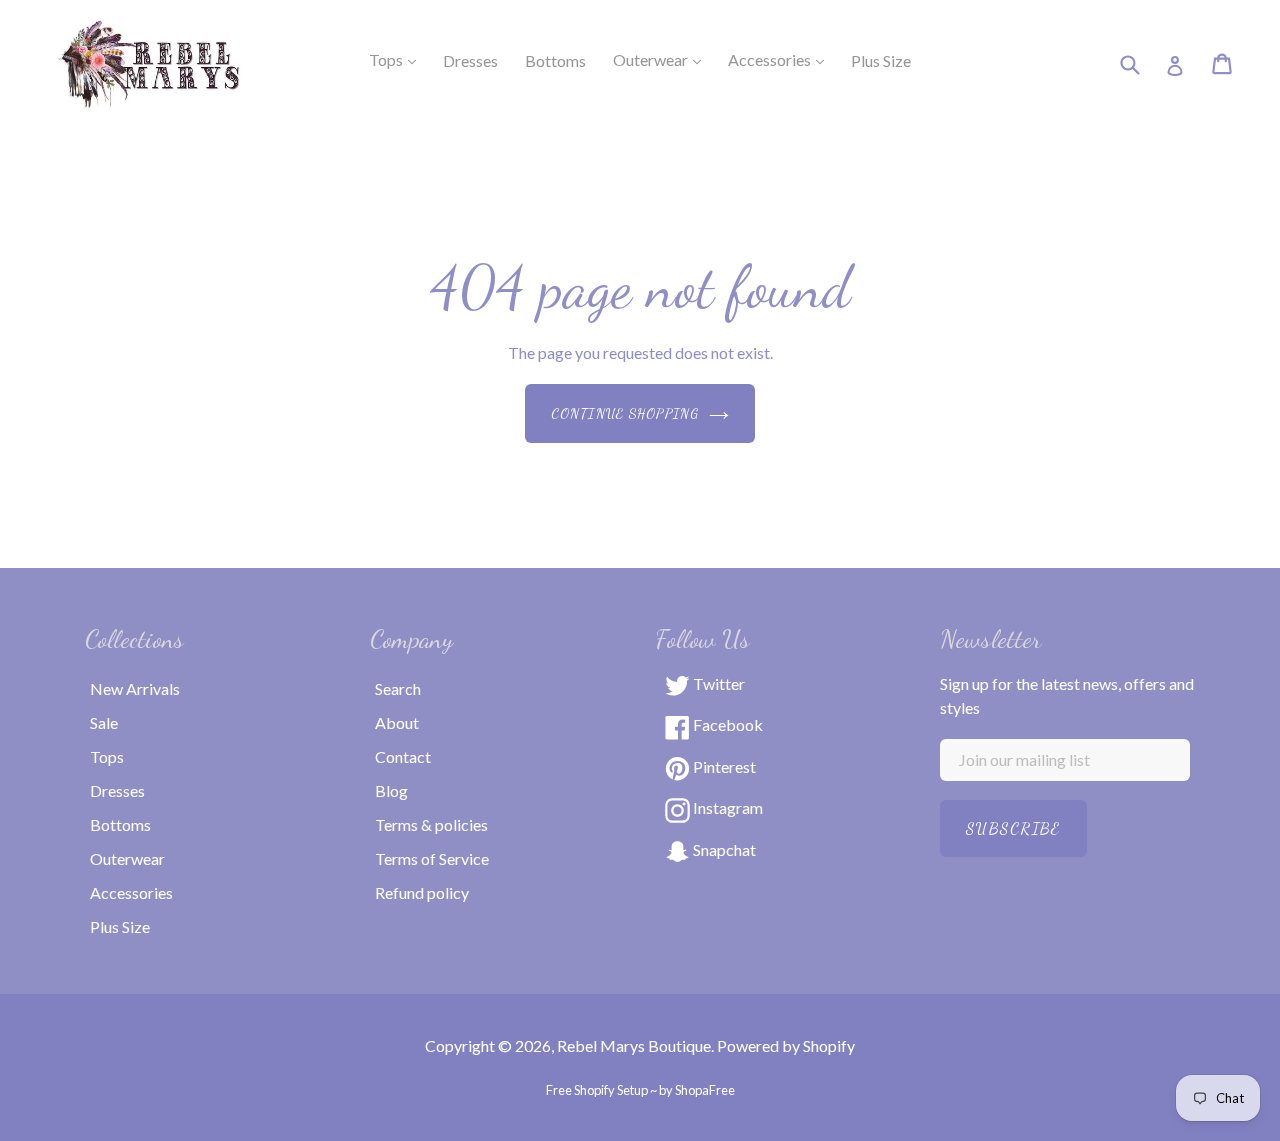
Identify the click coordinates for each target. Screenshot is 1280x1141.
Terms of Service (432, 858)
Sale (104, 722)
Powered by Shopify (786, 1045)
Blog (391, 790)
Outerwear (663, 59)
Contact (403, 756)
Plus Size (120, 926)
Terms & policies (431, 824)
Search (398, 688)
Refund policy (422, 892)
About (397, 722)
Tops (398, 59)
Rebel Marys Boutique (634, 1045)
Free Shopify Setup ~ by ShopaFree (640, 1090)
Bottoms (120, 824)
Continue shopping (625, 413)
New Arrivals (135, 688)
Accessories (782, 59)
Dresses (117, 790)
